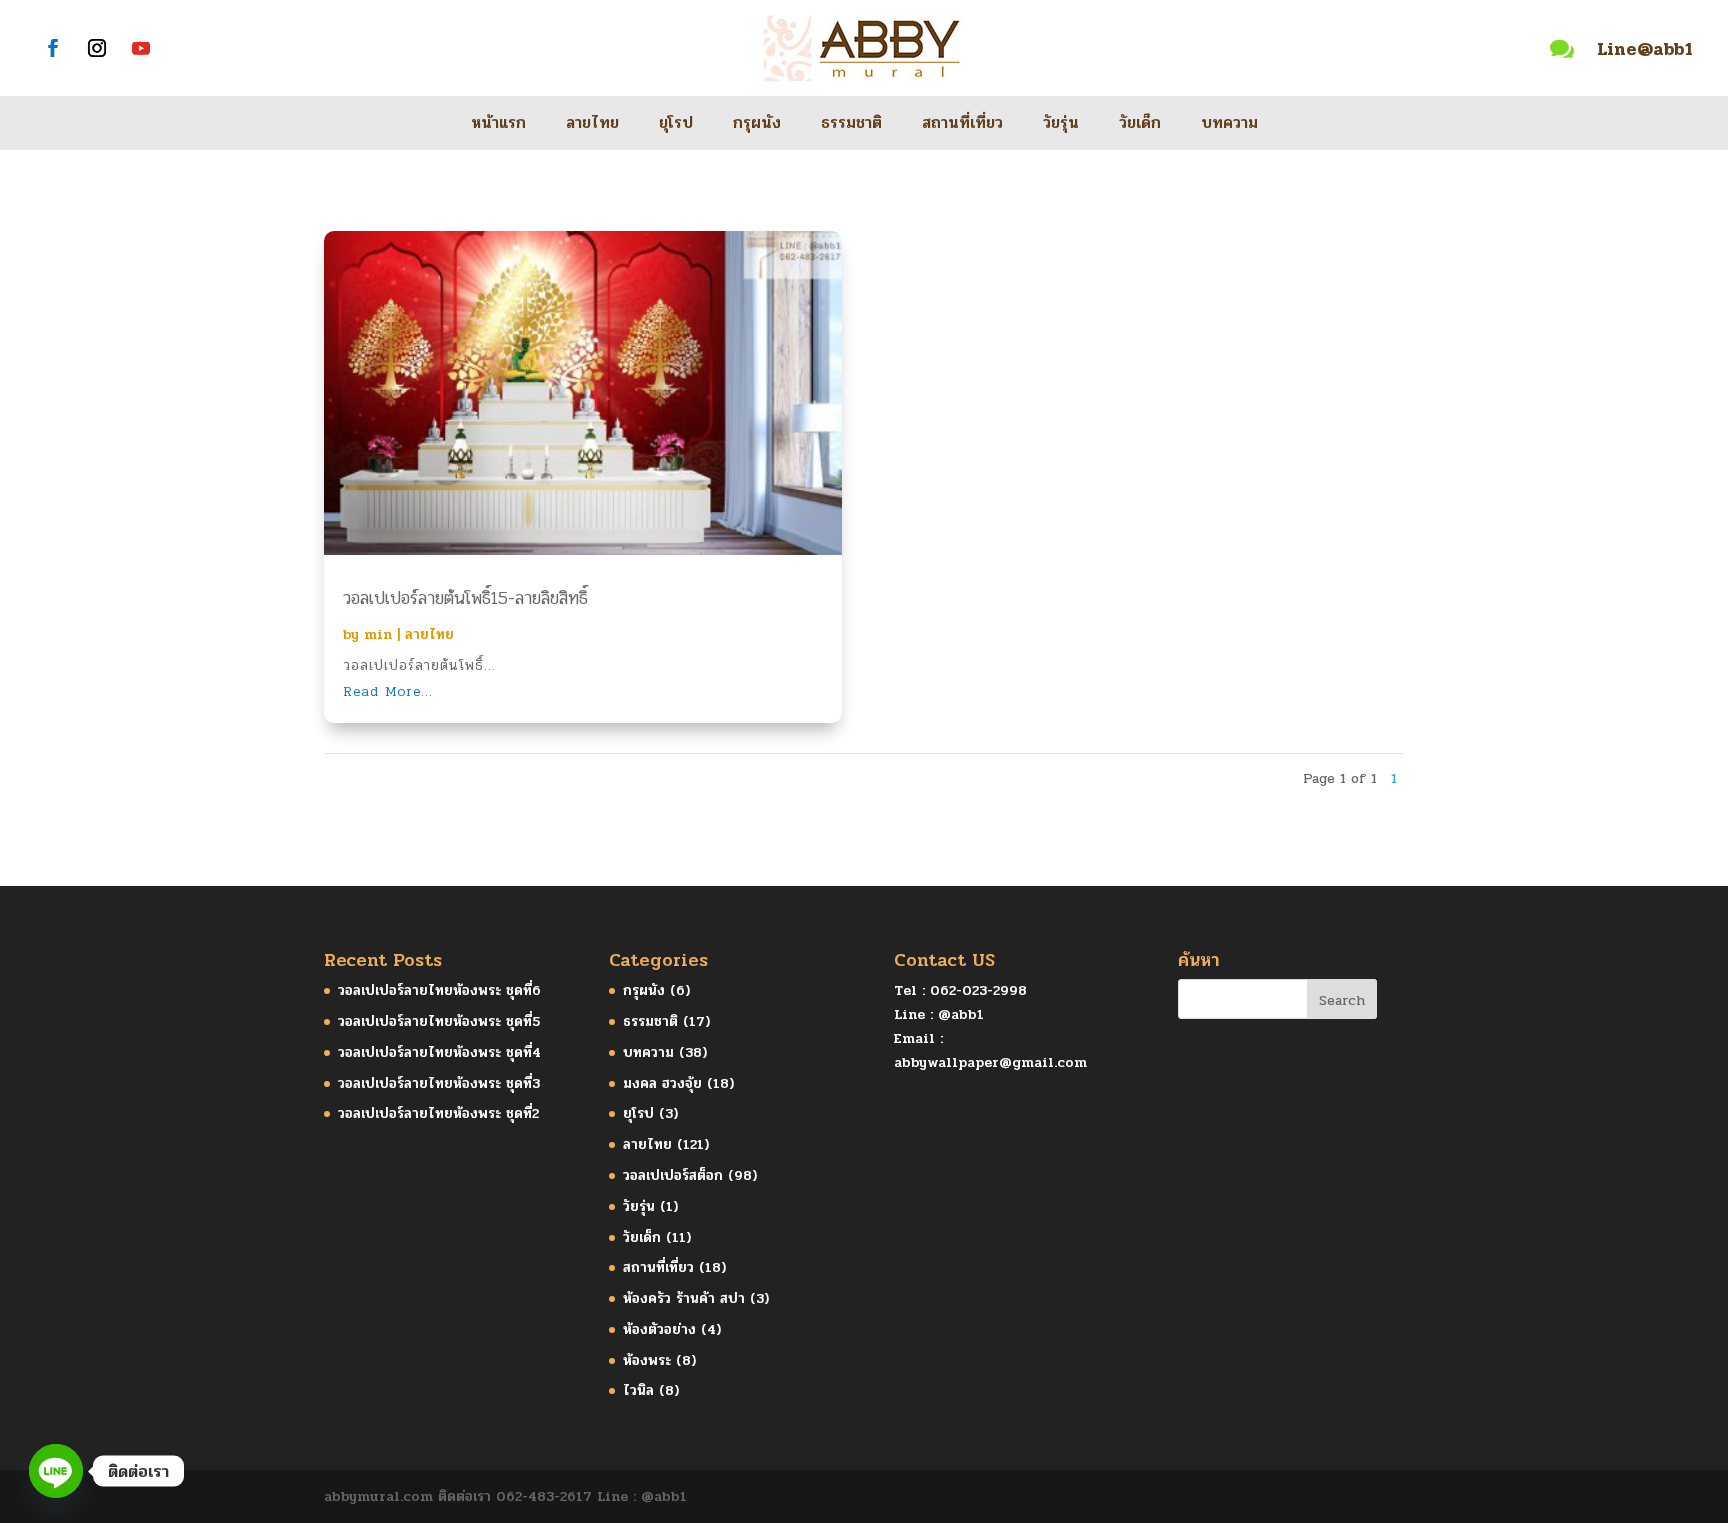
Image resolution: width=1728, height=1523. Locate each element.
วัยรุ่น (1061, 125)
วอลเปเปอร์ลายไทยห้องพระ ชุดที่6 (439, 990)
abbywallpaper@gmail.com (990, 1062)
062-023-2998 (978, 990)
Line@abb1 (1645, 49)
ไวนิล (638, 1390)
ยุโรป (676, 125)
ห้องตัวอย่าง (659, 1329)
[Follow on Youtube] (141, 48)
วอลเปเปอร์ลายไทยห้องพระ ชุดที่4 (439, 1052)
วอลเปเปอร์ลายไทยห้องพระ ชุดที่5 (439, 1021)
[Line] (56, 1471)
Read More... (388, 691)
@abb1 (961, 1014)
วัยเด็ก (1140, 125)
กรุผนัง (757, 125)
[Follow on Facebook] (53, 48)
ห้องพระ (647, 1360)
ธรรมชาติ (851, 125)
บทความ (1229, 125)
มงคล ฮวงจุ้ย (662, 1083)
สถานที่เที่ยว (962, 125)
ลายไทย (592, 125)
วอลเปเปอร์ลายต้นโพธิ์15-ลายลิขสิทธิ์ (465, 598)
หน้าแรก (498, 125)
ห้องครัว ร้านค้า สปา (684, 1298)
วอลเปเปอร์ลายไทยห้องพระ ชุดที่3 (439, 1083)
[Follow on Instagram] (97, 48)
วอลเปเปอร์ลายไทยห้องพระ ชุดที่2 (438, 1113)
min (378, 634)
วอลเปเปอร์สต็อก (673, 1175)
